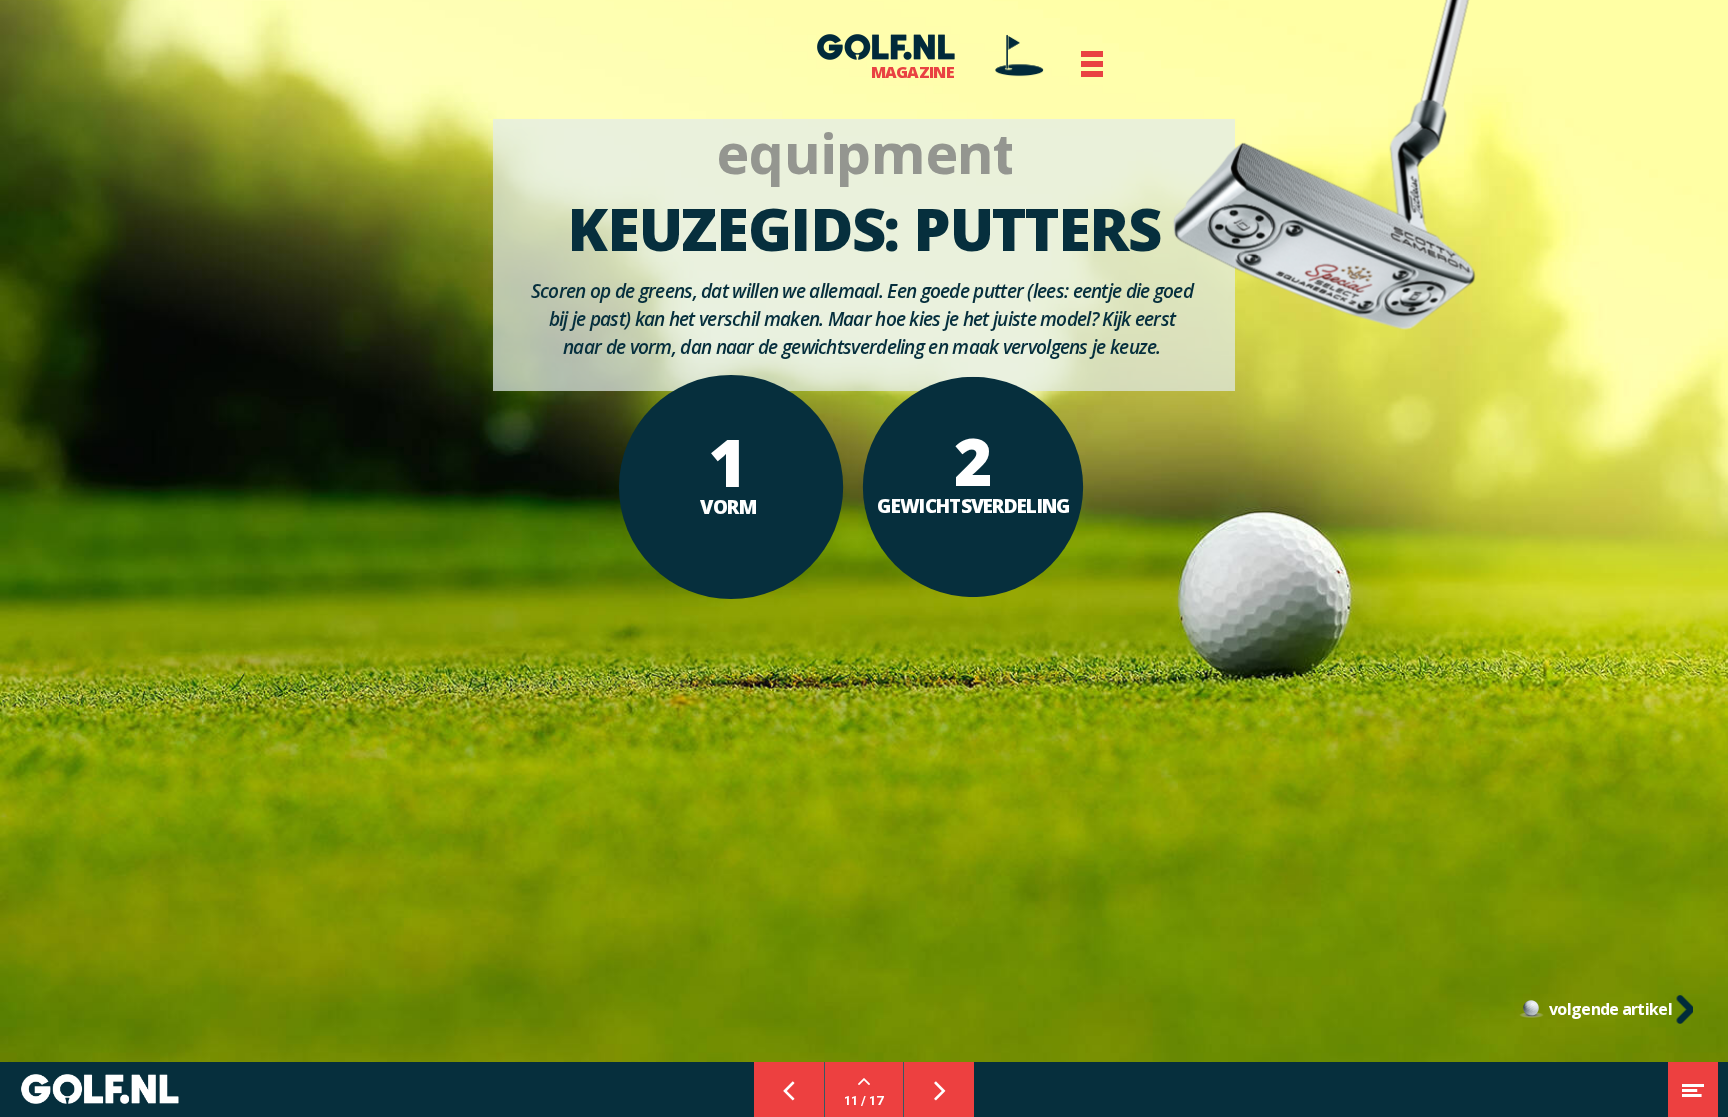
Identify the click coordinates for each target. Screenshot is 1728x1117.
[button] (1092, 64)
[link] (1019, 55)
